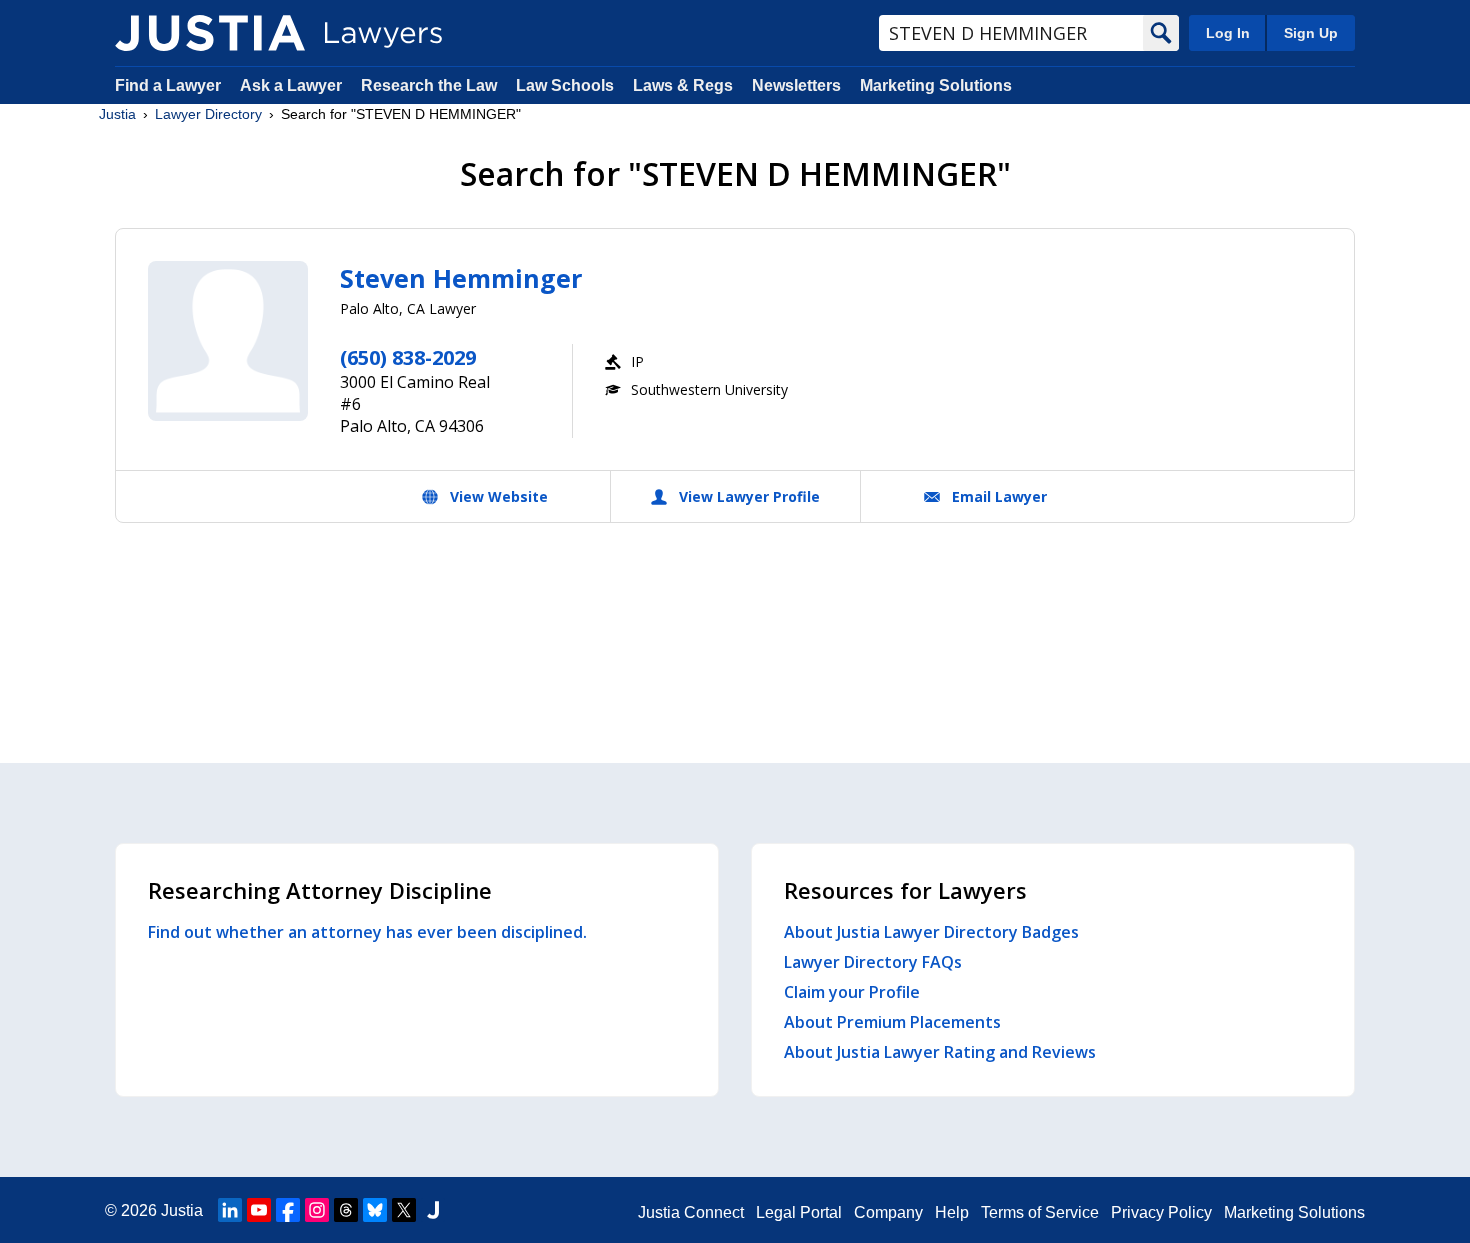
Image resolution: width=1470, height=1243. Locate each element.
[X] (404, 1210)
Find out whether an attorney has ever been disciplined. (367, 932)
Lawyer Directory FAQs (873, 962)
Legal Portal (799, 1212)
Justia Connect (691, 1212)
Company (888, 1212)
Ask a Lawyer (293, 85)
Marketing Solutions (936, 85)
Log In (1228, 33)
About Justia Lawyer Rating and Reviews (940, 1052)
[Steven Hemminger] (228, 341)
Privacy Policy (1161, 1212)
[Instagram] (317, 1210)
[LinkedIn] (230, 1210)
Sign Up (1311, 33)
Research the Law (429, 85)
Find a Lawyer (168, 85)
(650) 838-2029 (408, 357)
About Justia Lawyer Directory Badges (931, 932)
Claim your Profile (852, 992)
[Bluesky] (375, 1210)
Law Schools (565, 85)
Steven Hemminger (461, 278)
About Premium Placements (892, 1022)
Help (952, 1212)
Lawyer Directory (208, 114)
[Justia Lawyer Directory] (210, 33)
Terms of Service (1040, 1212)
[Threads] (346, 1210)
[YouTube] (259, 1210)
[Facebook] (288, 1210)
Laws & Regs (683, 85)
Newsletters (796, 85)
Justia (117, 114)
